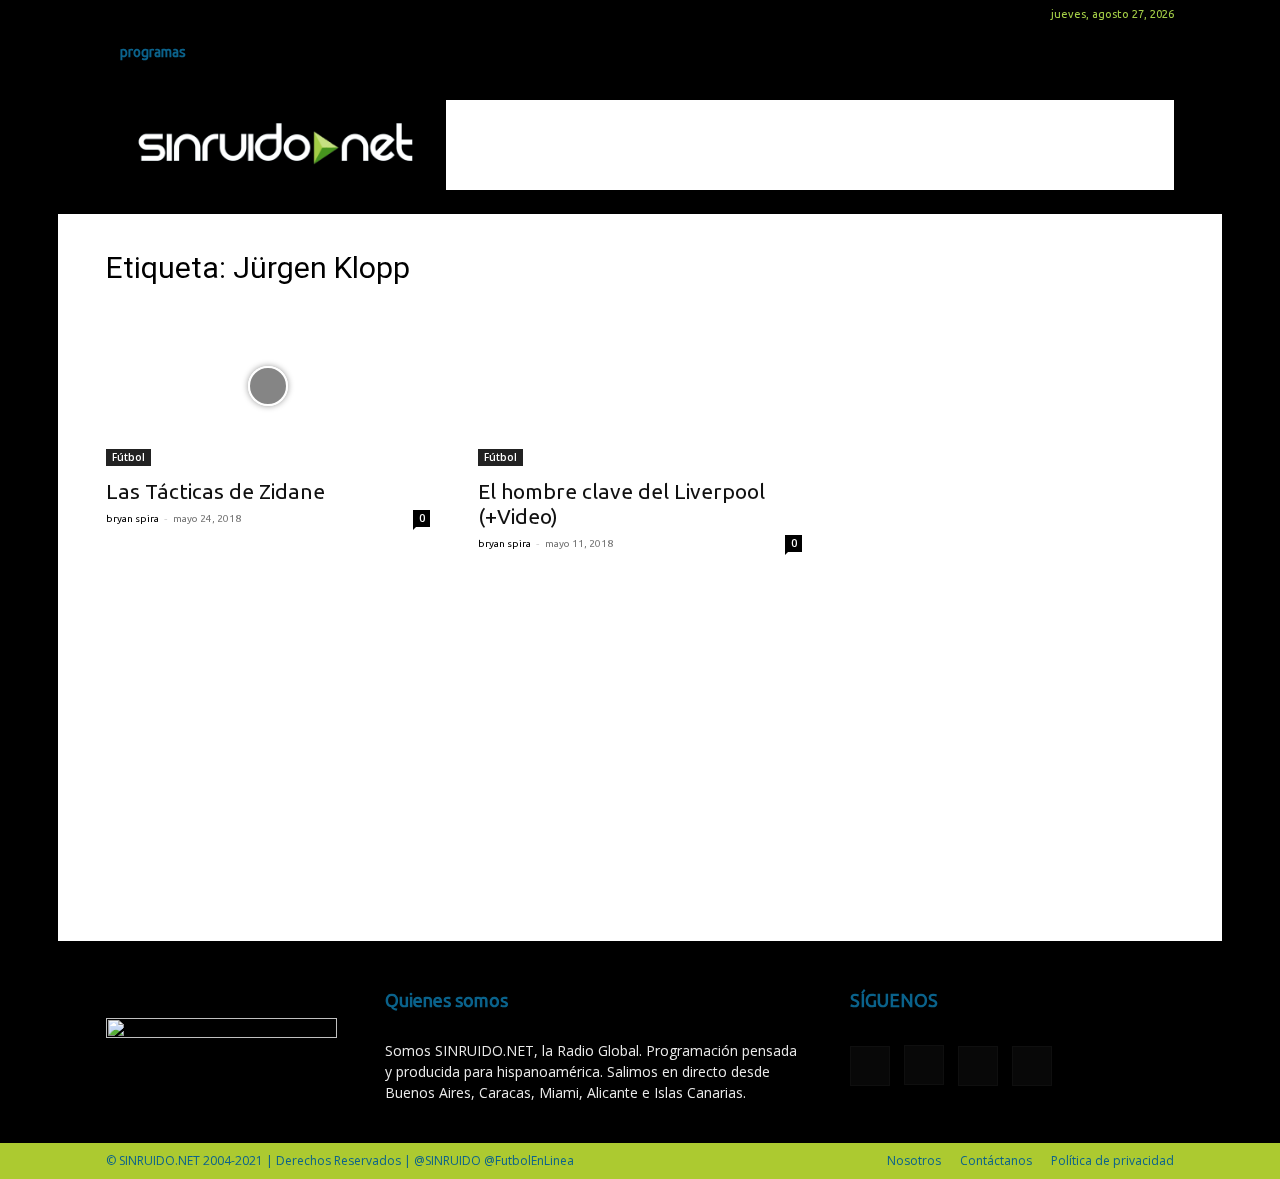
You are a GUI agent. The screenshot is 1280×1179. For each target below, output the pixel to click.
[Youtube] (220, 14)
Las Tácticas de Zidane (215, 491)
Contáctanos (996, 1160)
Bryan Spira (132, 518)
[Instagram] (154, 14)
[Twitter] (187, 14)
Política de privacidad (1112, 1160)
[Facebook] (121, 14)
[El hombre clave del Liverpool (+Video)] (640, 386)
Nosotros (914, 1160)
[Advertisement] (810, 145)
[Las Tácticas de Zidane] (268, 386)
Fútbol (128, 457)
